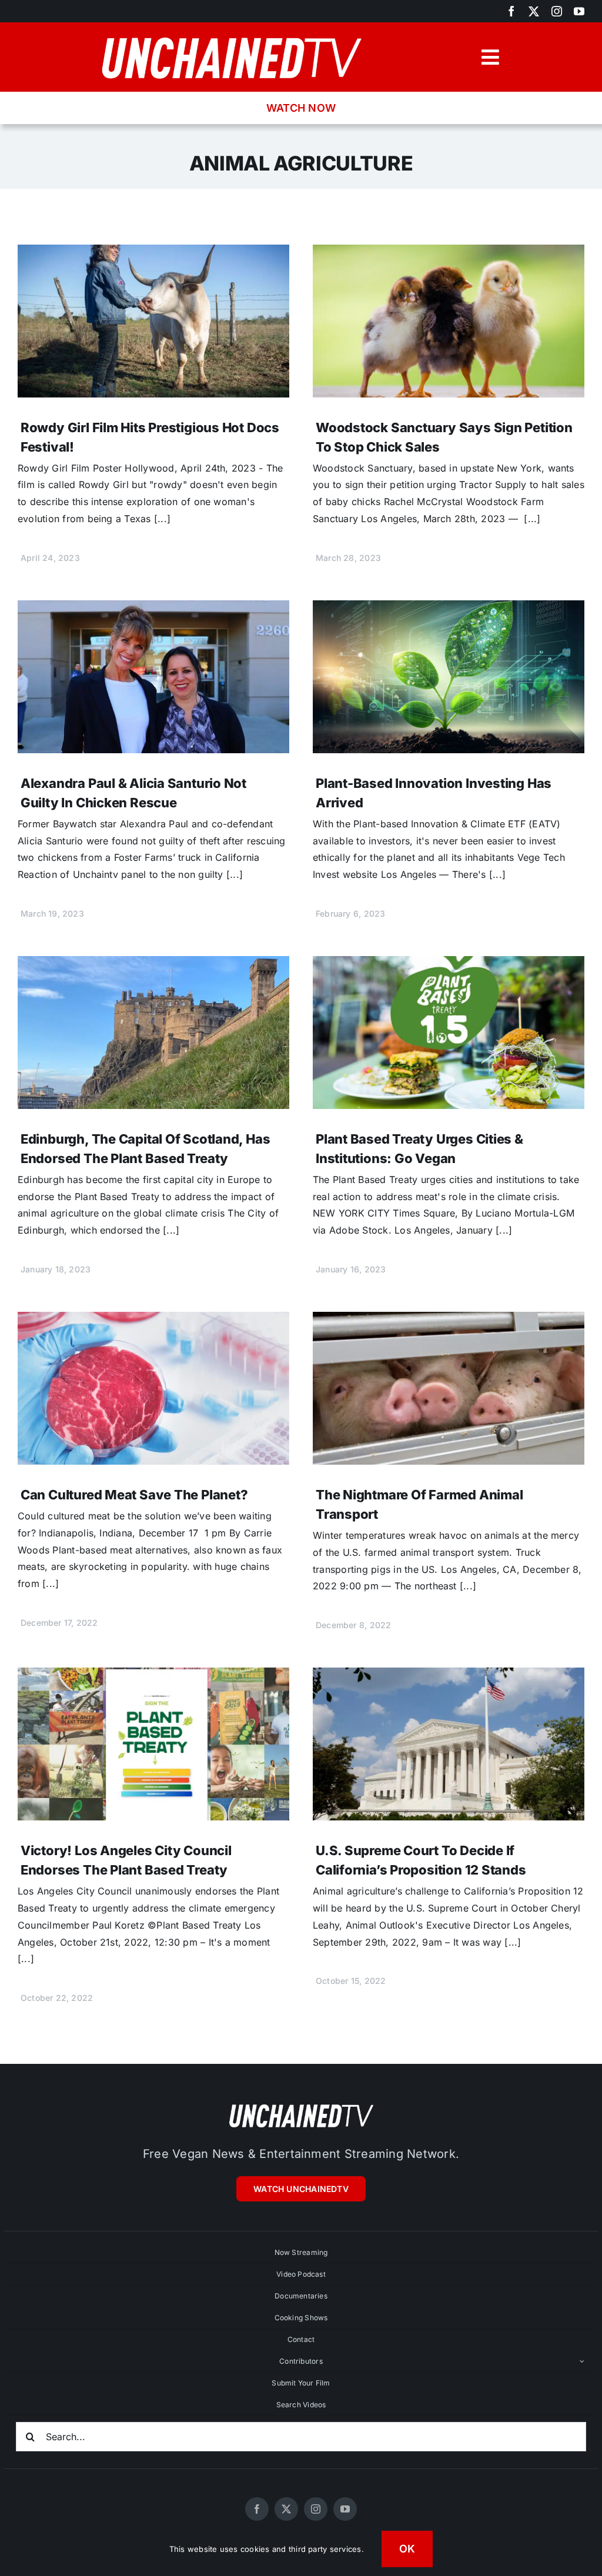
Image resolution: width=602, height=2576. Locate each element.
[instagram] (557, 11)
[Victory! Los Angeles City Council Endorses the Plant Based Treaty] (153, 1676)
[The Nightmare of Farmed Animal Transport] (449, 1320)
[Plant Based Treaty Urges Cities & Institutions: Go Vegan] (449, 964)
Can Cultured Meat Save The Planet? (134, 1495)
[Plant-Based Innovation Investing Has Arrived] (449, 609)
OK (407, 2549)
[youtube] (579, 11)
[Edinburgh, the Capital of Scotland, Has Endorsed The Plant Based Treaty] (153, 964)
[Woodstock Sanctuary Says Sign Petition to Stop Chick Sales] (449, 253)
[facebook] (511, 11)
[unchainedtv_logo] (231, 33)
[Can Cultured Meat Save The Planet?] (153, 1320)
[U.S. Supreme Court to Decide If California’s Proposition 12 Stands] (449, 1676)
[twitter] (534, 11)
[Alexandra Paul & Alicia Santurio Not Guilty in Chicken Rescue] (153, 609)
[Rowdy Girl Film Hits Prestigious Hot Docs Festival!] (153, 253)
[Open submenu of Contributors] (582, 2361)
